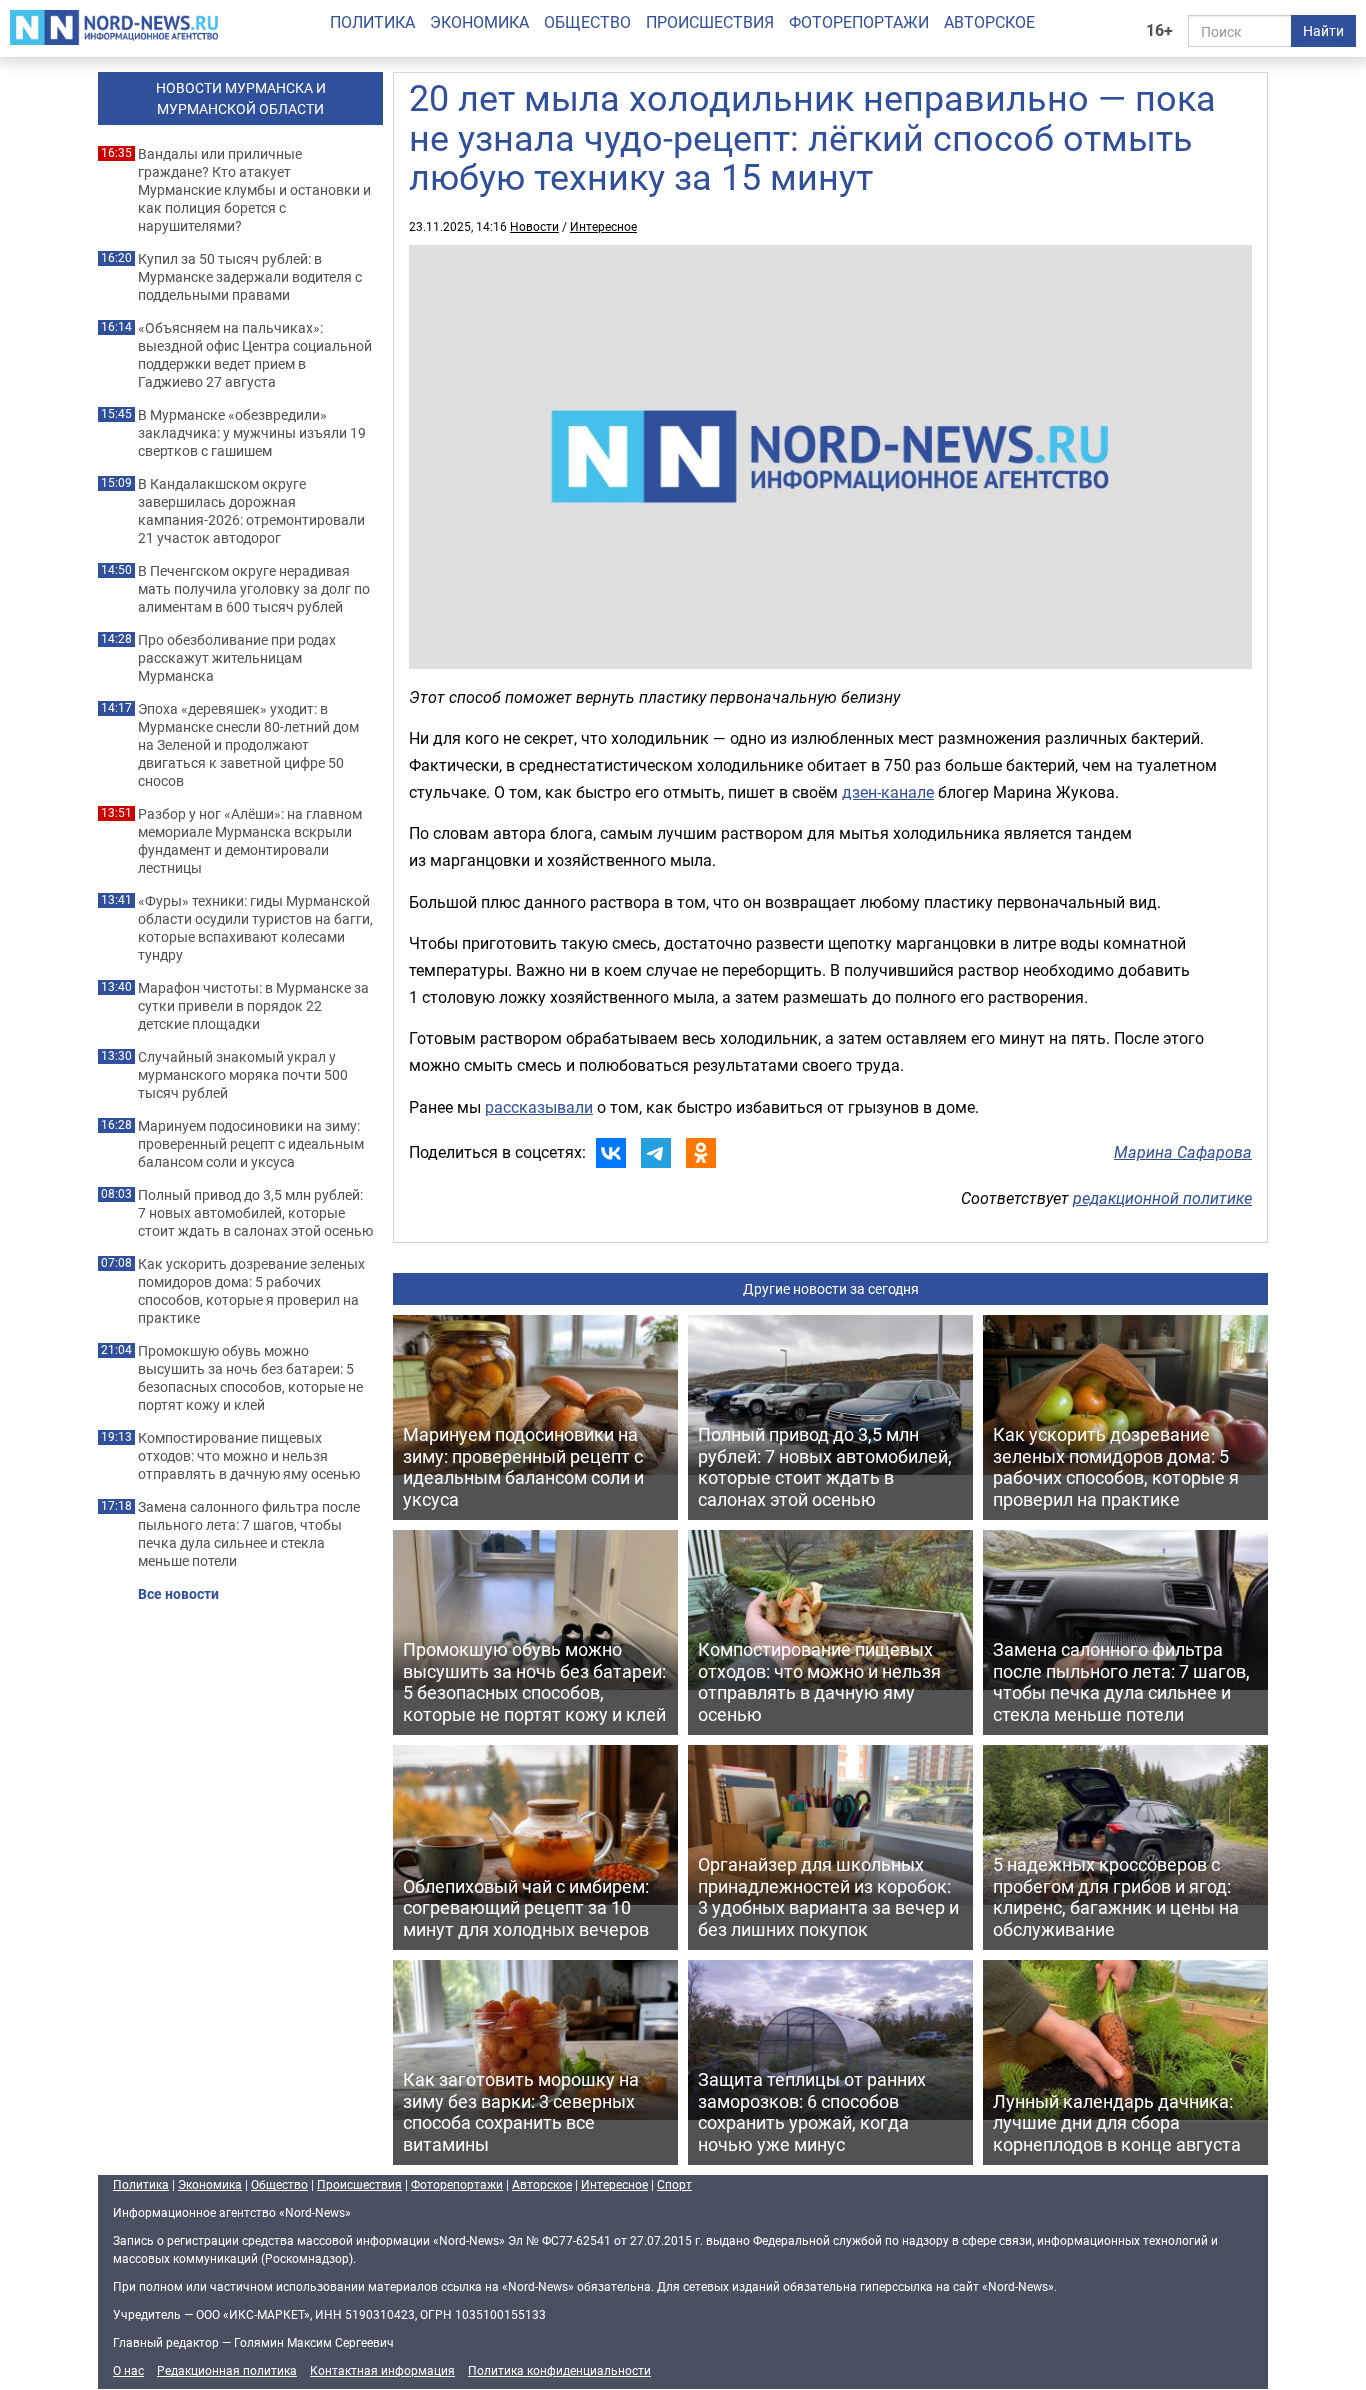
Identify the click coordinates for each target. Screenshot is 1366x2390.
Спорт (674, 2184)
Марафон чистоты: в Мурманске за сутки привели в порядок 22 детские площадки (253, 1006)
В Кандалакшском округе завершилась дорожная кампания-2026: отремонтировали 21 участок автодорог (251, 511)
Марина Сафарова (1183, 1152)
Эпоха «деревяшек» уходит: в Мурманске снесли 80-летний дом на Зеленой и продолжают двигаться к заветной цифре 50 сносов (248, 745)
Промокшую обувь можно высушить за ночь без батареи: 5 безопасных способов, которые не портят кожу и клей (250, 1378)
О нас (128, 2370)
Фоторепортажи (859, 22)
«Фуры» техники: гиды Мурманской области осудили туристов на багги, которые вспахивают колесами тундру (255, 928)
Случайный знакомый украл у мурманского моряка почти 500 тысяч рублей (243, 1075)
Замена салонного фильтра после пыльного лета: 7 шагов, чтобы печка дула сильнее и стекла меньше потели (249, 1534)
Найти (1323, 30)
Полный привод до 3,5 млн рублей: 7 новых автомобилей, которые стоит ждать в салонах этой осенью (255, 1213)
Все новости (178, 1594)
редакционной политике (1162, 1198)
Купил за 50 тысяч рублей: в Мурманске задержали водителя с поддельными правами (250, 277)
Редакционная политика (227, 2370)
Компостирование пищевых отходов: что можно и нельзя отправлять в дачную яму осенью (249, 1456)
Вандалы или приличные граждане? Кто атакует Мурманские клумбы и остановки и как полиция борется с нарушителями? (254, 190)
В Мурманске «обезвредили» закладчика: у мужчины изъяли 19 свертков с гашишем (252, 433)
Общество (587, 22)
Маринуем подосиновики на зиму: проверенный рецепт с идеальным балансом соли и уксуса (251, 1144)
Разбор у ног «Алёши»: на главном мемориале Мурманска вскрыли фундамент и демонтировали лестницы (250, 841)
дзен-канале (888, 792)
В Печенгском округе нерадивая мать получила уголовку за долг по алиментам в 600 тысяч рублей (254, 589)
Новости (534, 226)
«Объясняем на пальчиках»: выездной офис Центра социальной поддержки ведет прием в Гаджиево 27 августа (255, 355)
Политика (372, 22)
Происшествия (710, 22)
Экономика (479, 22)
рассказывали (539, 1107)
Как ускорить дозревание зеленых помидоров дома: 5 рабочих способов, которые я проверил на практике (251, 1291)
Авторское (989, 22)
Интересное (603, 226)
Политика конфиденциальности (559, 2370)
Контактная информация (382, 2370)
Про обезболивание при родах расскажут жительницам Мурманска (237, 658)
